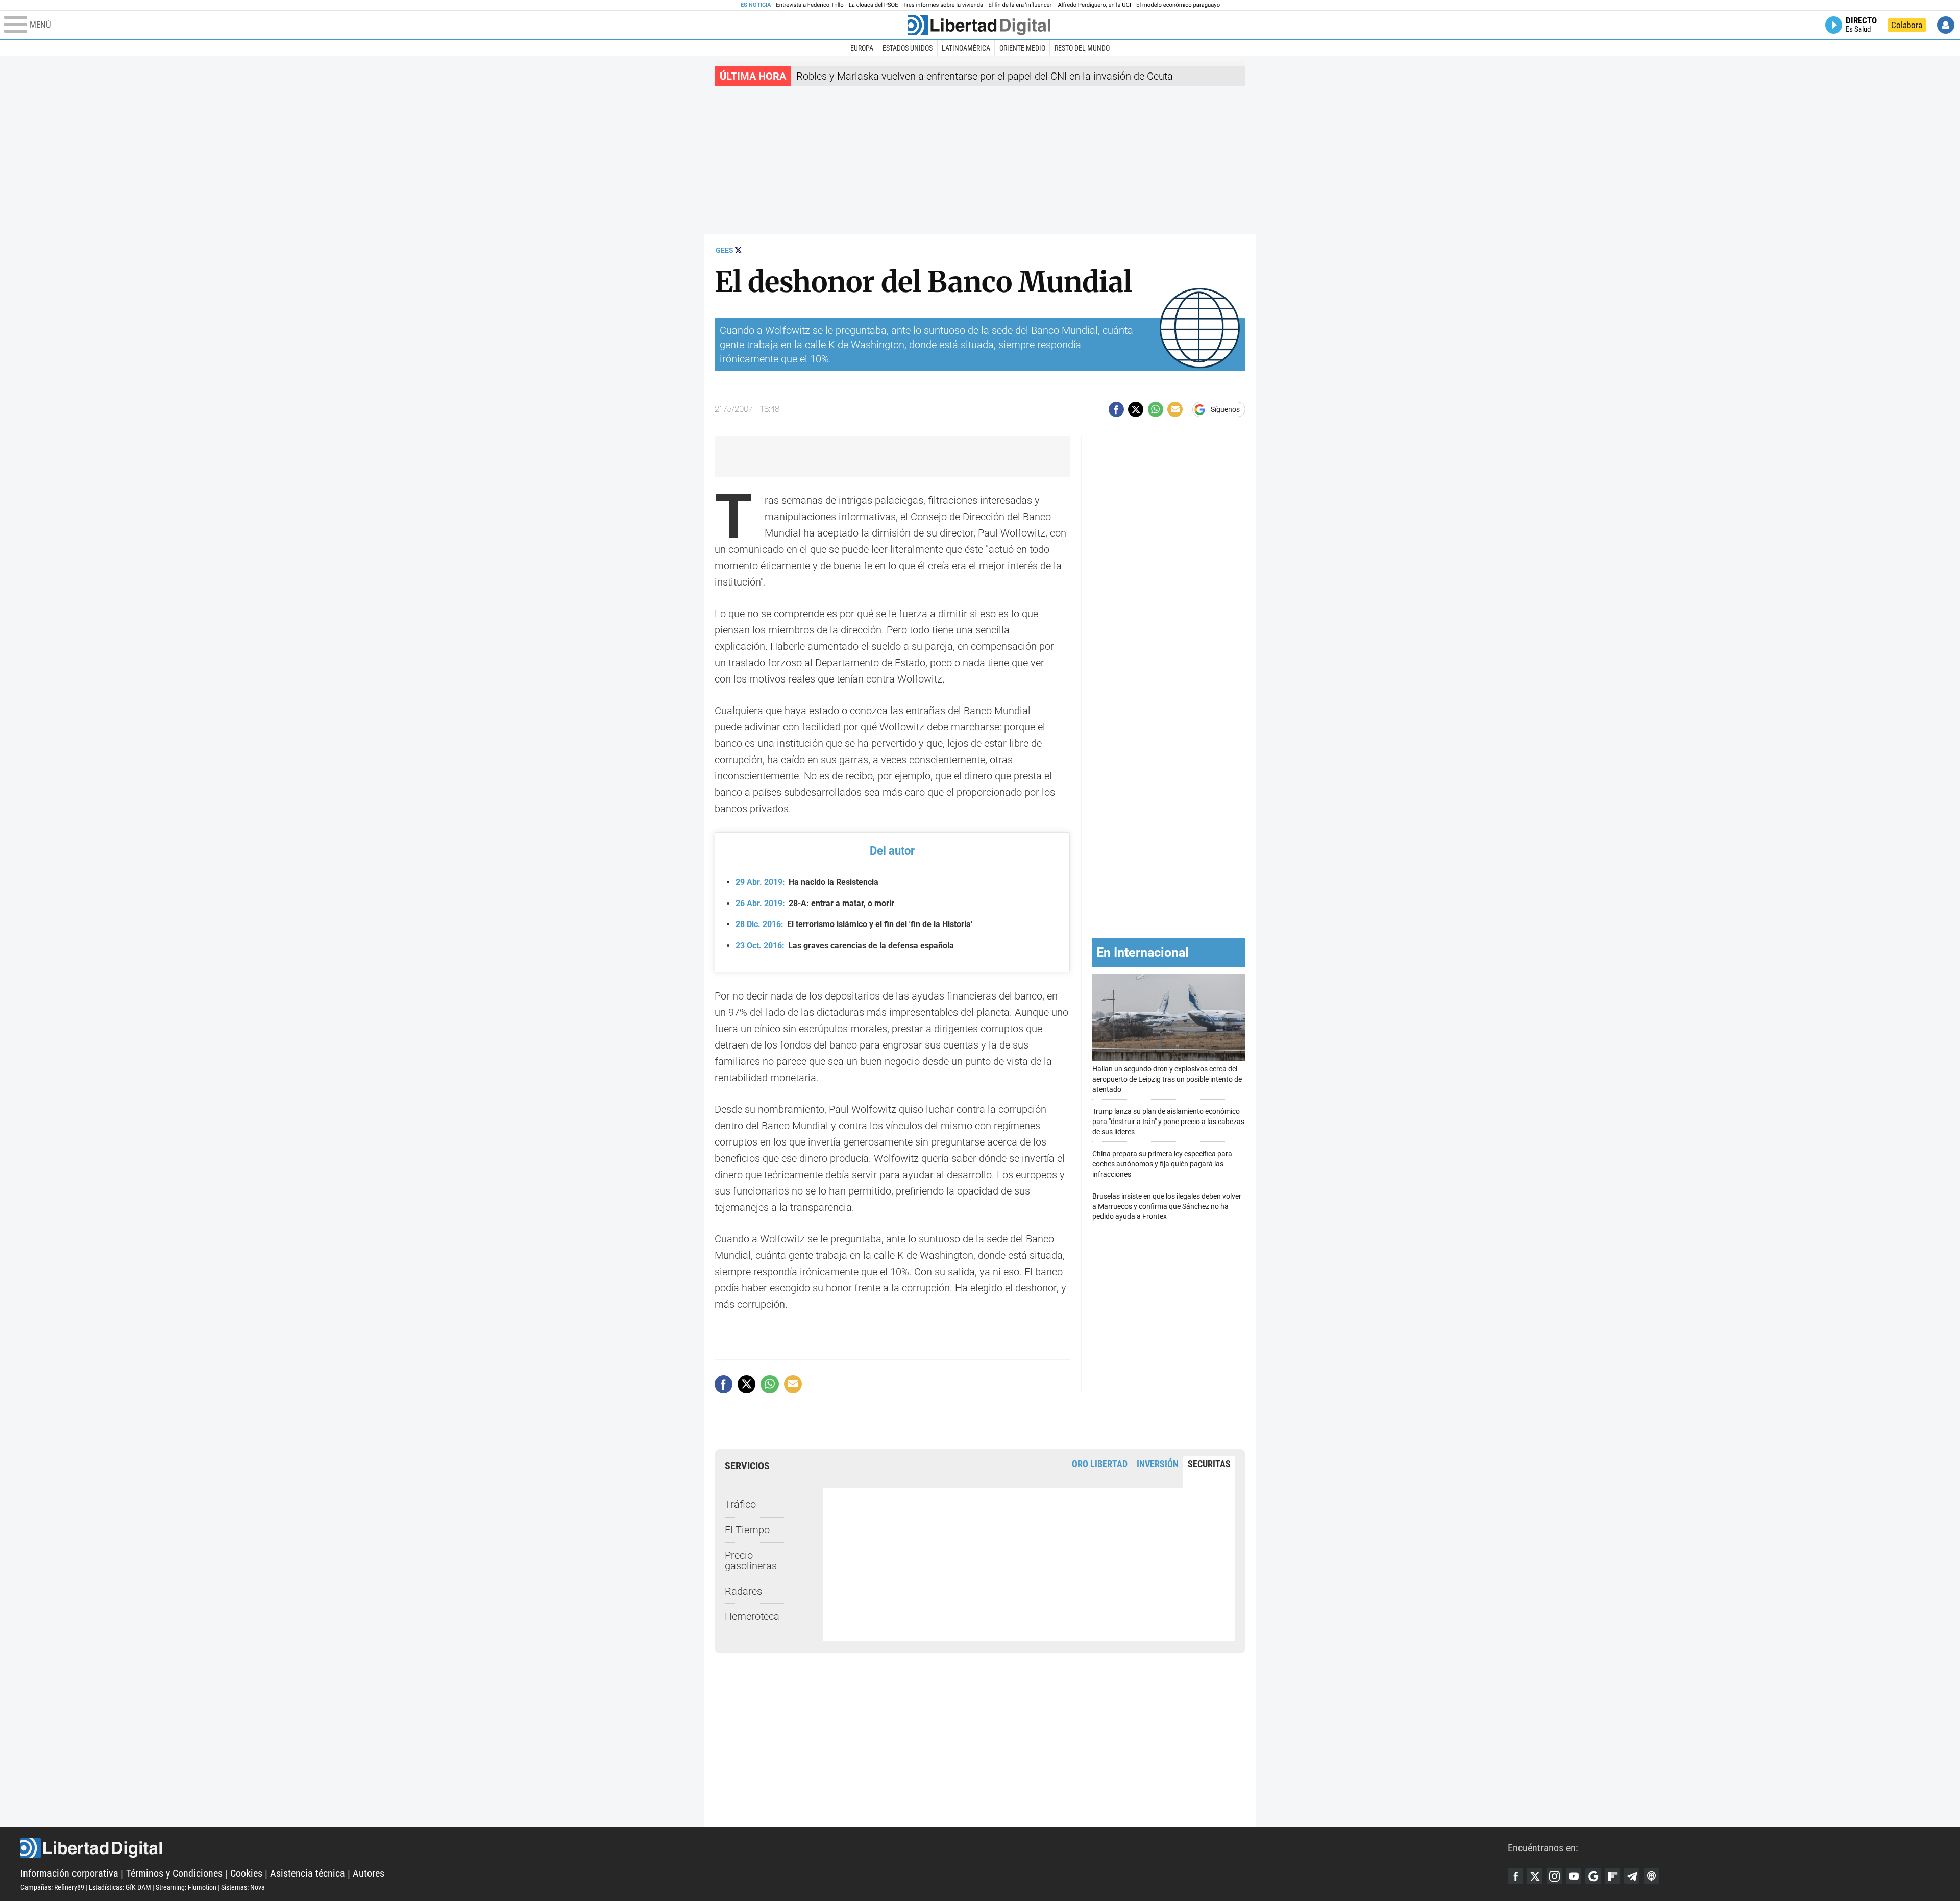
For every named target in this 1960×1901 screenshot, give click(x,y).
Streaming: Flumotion (186, 1887)
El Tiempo (747, 1530)
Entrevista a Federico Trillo (810, 5)
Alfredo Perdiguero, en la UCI (1095, 5)
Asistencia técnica (308, 1873)
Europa (862, 48)
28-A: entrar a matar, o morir (815, 903)
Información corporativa (69, 1873)
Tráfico (740, 1504)
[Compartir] (1116, 409)
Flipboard (1612, 1876)
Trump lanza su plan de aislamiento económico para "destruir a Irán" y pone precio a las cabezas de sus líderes (1168, 1122)
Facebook (1515, 1876)
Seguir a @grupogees (738, 250)
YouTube (1574, 1876)
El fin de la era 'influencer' (1020, 5)
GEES (725, 250)
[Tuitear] (1136, 409)
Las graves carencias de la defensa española (845, 946)
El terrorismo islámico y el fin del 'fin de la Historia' (854, 924)
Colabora (1907, 25)
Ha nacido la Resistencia (807, 882)
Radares (743, 1591)
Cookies (246, 1873)
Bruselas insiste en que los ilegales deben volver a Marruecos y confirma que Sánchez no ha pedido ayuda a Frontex (1167, 1207)
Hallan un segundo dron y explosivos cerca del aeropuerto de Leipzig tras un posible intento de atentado (1167, 1079)
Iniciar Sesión (1946, 25)
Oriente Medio (1022, 48)
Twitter (1535, 1876)
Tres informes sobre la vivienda (943, 5)
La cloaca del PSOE (874, 5)
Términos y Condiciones (174, 1873)
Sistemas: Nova (243, 1887)
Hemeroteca (752, 1616)
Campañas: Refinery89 (52, 1887)
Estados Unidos (908, 48)
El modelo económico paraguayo (1178, 5)
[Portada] (979, 25)
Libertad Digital (764, 1848)
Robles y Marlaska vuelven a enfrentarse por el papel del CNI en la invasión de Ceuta (985, 76)
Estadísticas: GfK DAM (120, 1887)
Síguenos (1225, 409)
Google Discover (1593, 1876)
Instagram (1554, 1876)
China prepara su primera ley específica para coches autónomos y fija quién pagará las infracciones (1162, 1164)
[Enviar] (1156, 409)
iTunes (1651, 1876)
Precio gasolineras (751, 1561)
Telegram (1632, 1876)
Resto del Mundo (1082, 48)
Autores (369, 1873)
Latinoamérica (966, 48)
